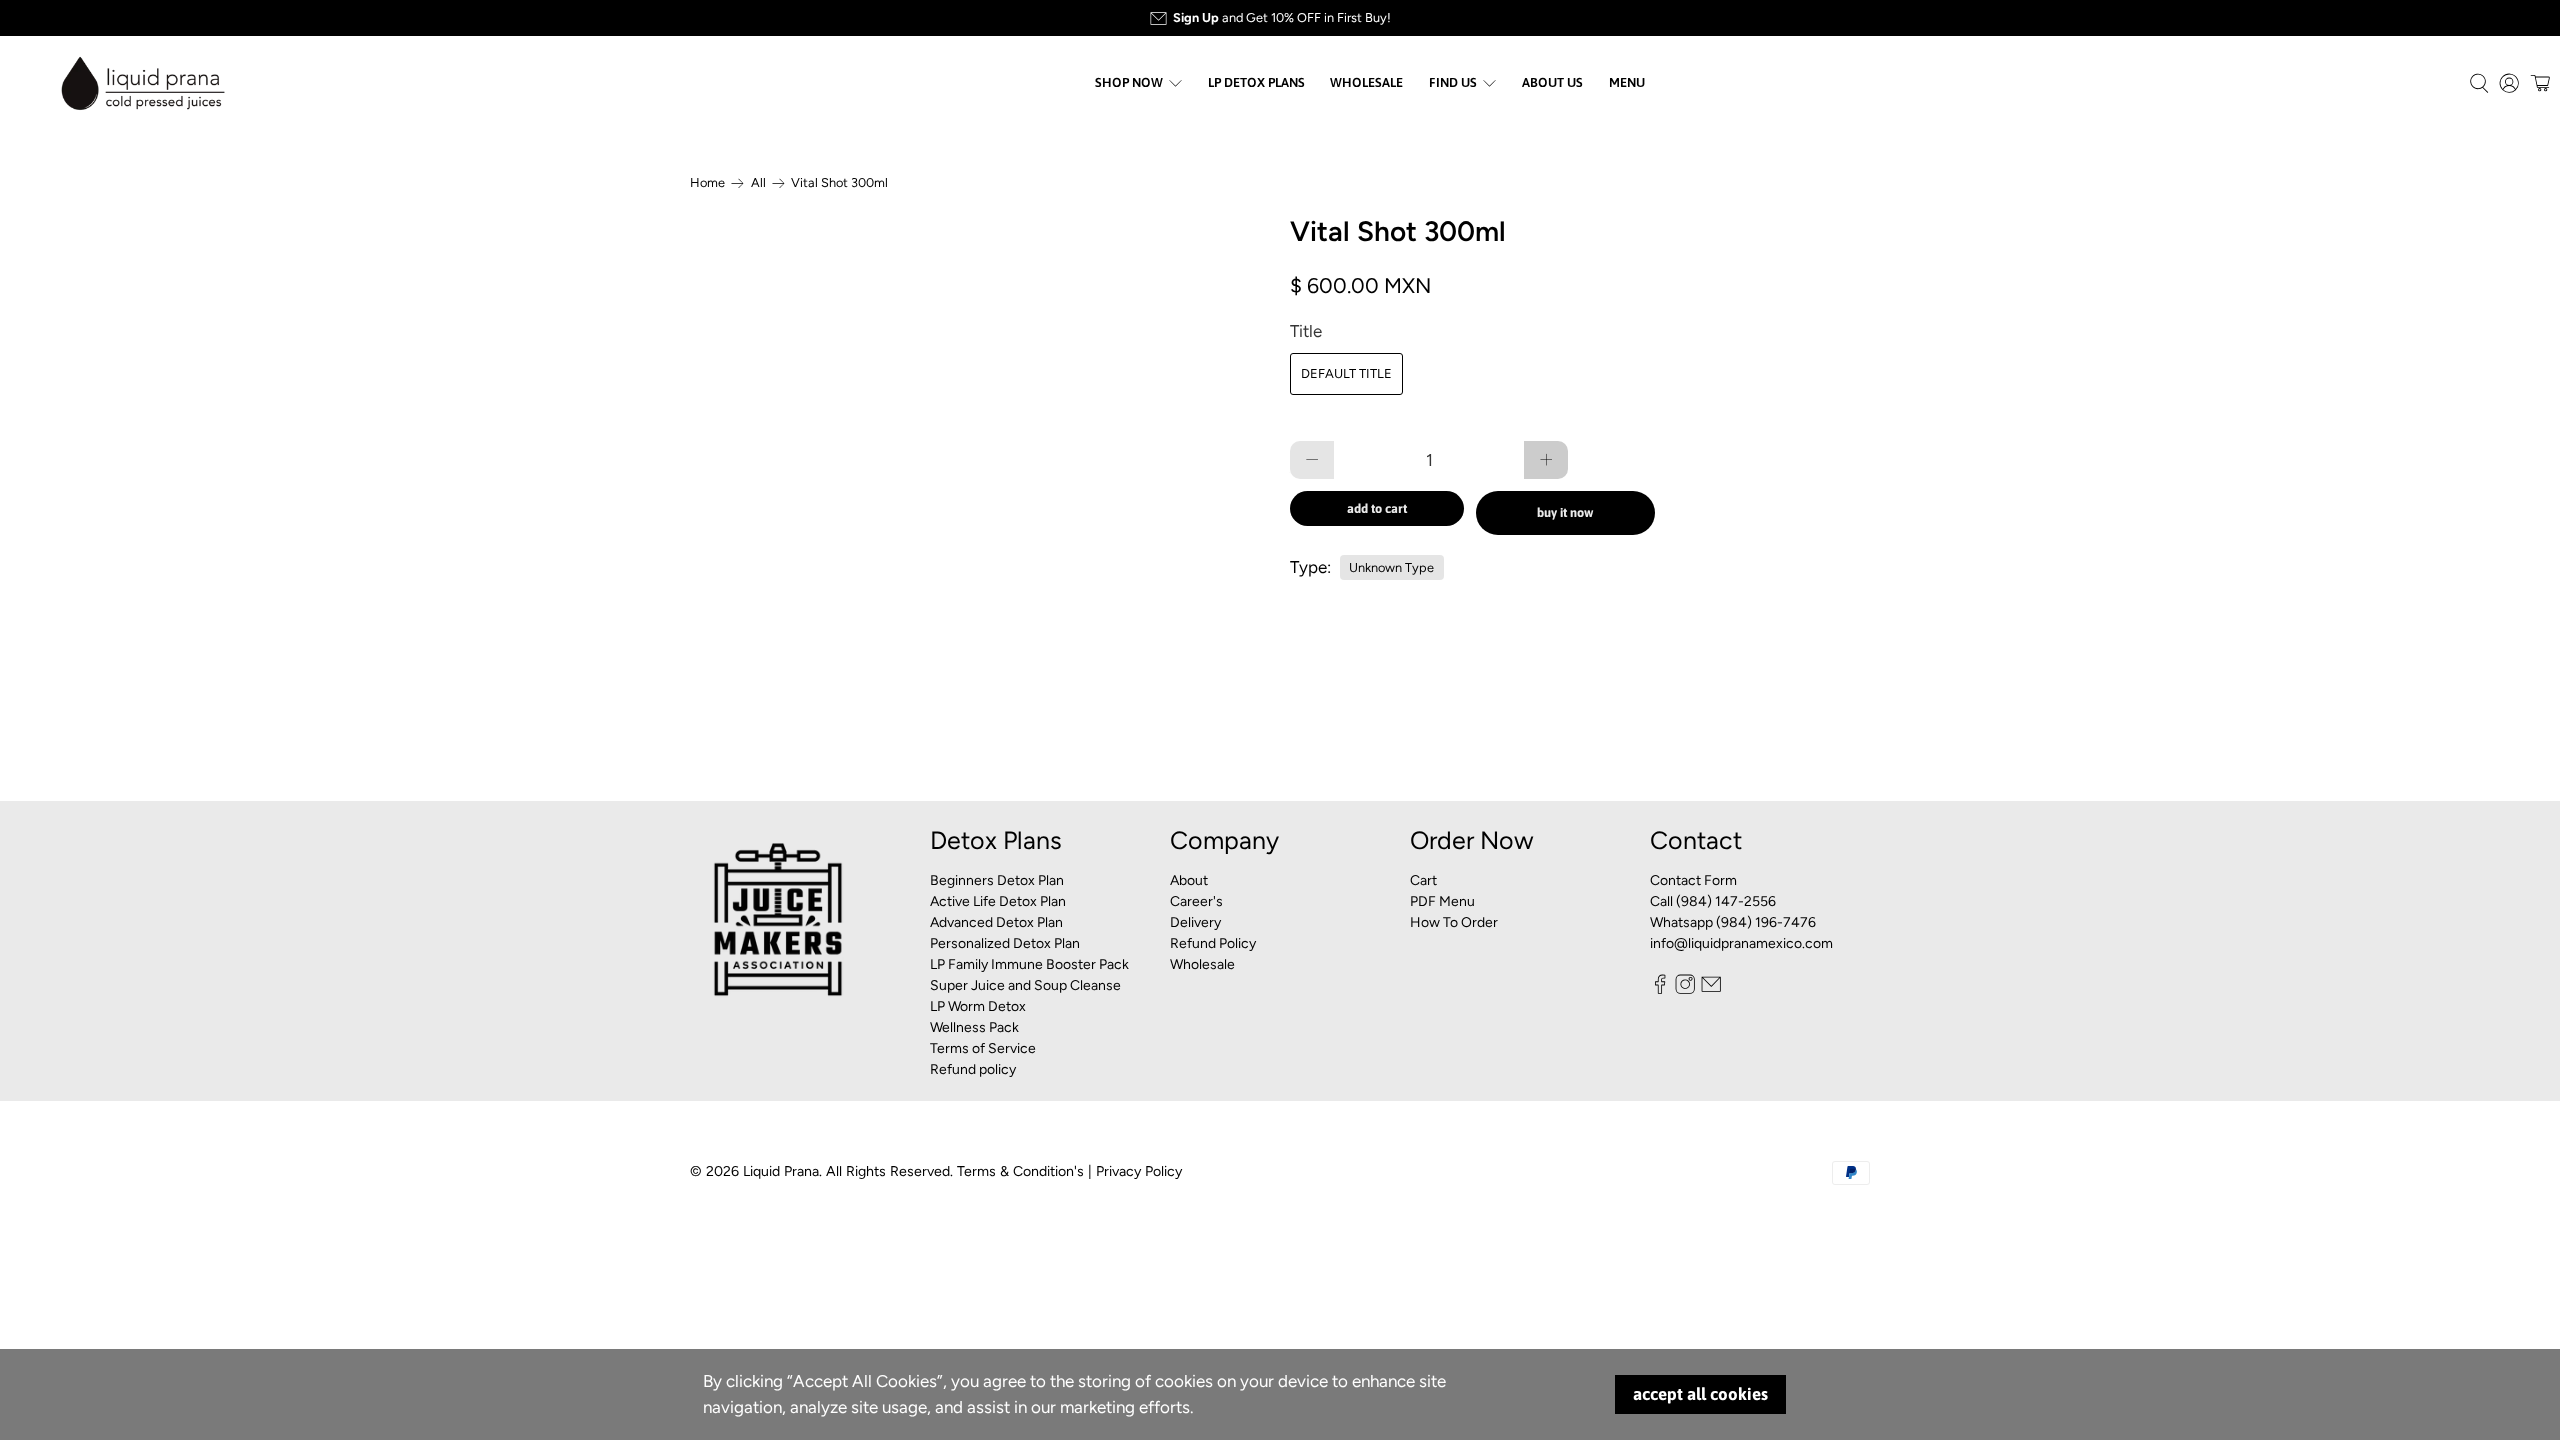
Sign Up (1605, 803)
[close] (1706, 443)
